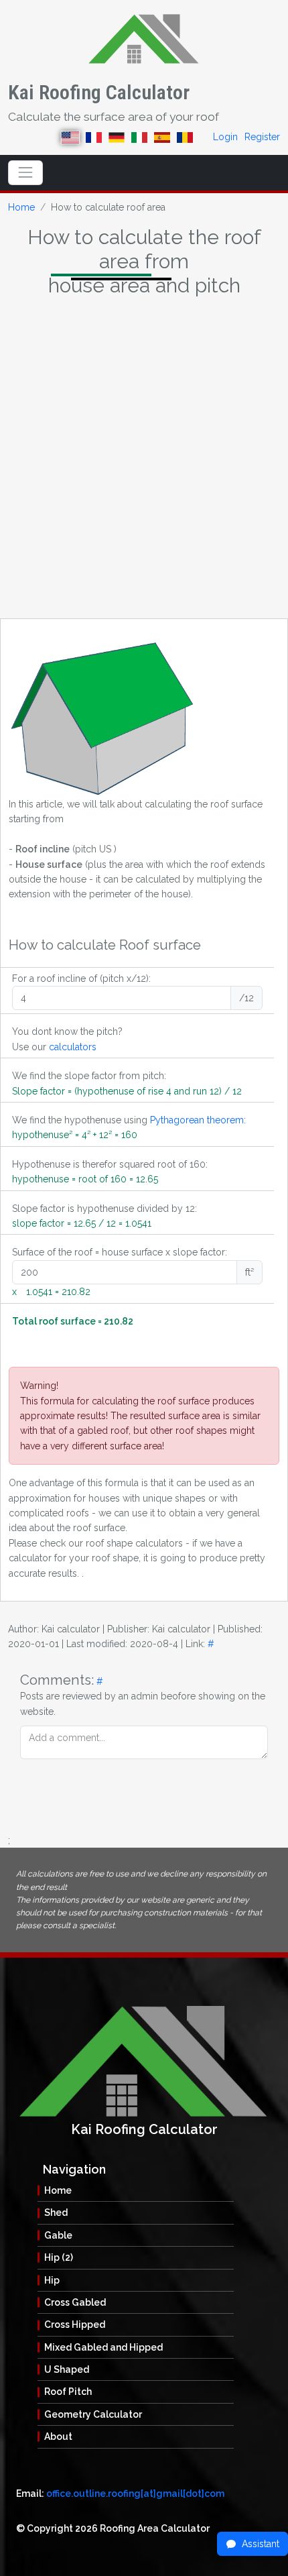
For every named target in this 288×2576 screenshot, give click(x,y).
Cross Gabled (75, 2302)
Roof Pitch (68, 2392)
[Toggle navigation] (25, 172)
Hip (52, 2280)
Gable (58, 2235)
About (58, 2437)
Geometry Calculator (93, 2414)
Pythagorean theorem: (198, 1120)
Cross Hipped (75, 2325)
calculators (73, 1047)
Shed (56, 2213)
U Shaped (67, 2369)
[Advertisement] (144, 461)
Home (21, 207)
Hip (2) (59, 2257)
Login (225, 137)
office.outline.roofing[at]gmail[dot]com (135, 2494)
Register (262, 137)
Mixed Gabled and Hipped (103, 2347)
